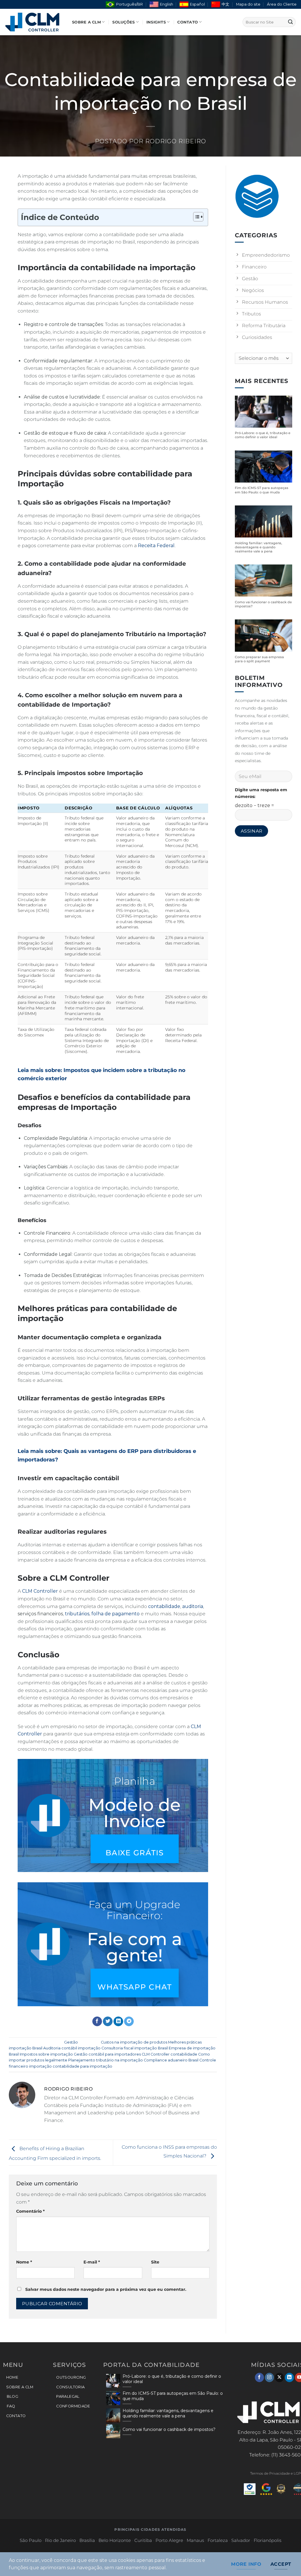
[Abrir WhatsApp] (286, 2561)
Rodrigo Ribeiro (176, 141)
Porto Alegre (169, 2540)
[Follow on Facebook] (259, 2377)
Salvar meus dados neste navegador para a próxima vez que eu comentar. (106, 2289)
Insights (156, 22)
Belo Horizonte (115, 2540)
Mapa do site (248, 4)
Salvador (241, 2540)
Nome (24, 2262)
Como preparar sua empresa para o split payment (259, 659)
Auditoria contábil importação (72, 2048)
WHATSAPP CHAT (134, 1987)
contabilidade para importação (82, 2066)
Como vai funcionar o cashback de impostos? (263, 604)
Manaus (195, 2540)
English (167, 4)
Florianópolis (267, 2540)
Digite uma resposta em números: (261, 793)
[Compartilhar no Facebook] (97, 2022)
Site (155, 2262)
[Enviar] (290, 22)
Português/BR (129, 4)
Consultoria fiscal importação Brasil (135, 2048)
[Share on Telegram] (129, 2022)
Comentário (30, 2211)
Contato (188, 22)
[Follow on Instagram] (269, 2377)
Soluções (123, 22)
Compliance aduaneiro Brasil (171, 2060)
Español (197, 4)
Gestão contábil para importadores (107, 2054)
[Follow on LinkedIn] (289, 2377)
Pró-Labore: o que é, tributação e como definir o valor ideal (263, 435)
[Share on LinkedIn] (118, 2022)
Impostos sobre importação (46, 2054)
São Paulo (31, 2540)
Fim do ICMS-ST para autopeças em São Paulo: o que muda (262, 490)
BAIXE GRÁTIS (134, 1852)
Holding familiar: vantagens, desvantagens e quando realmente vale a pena (259, 547)
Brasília (87, 2540)
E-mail (92, 2262)
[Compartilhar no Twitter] (108, 2022)
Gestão (71, 2042)
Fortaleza (218, 2540)
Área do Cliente (282, 4)
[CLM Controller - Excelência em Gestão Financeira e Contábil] (34, 22)
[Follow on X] (279, 2377)
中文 (225, 4)
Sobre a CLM (86, 22)
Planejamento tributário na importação (106, 2060)
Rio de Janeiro (60, 2540)
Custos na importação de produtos (134, 2042)
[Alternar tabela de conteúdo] (195, 217)
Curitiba (143, 2540)
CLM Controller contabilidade (169, 2054)
